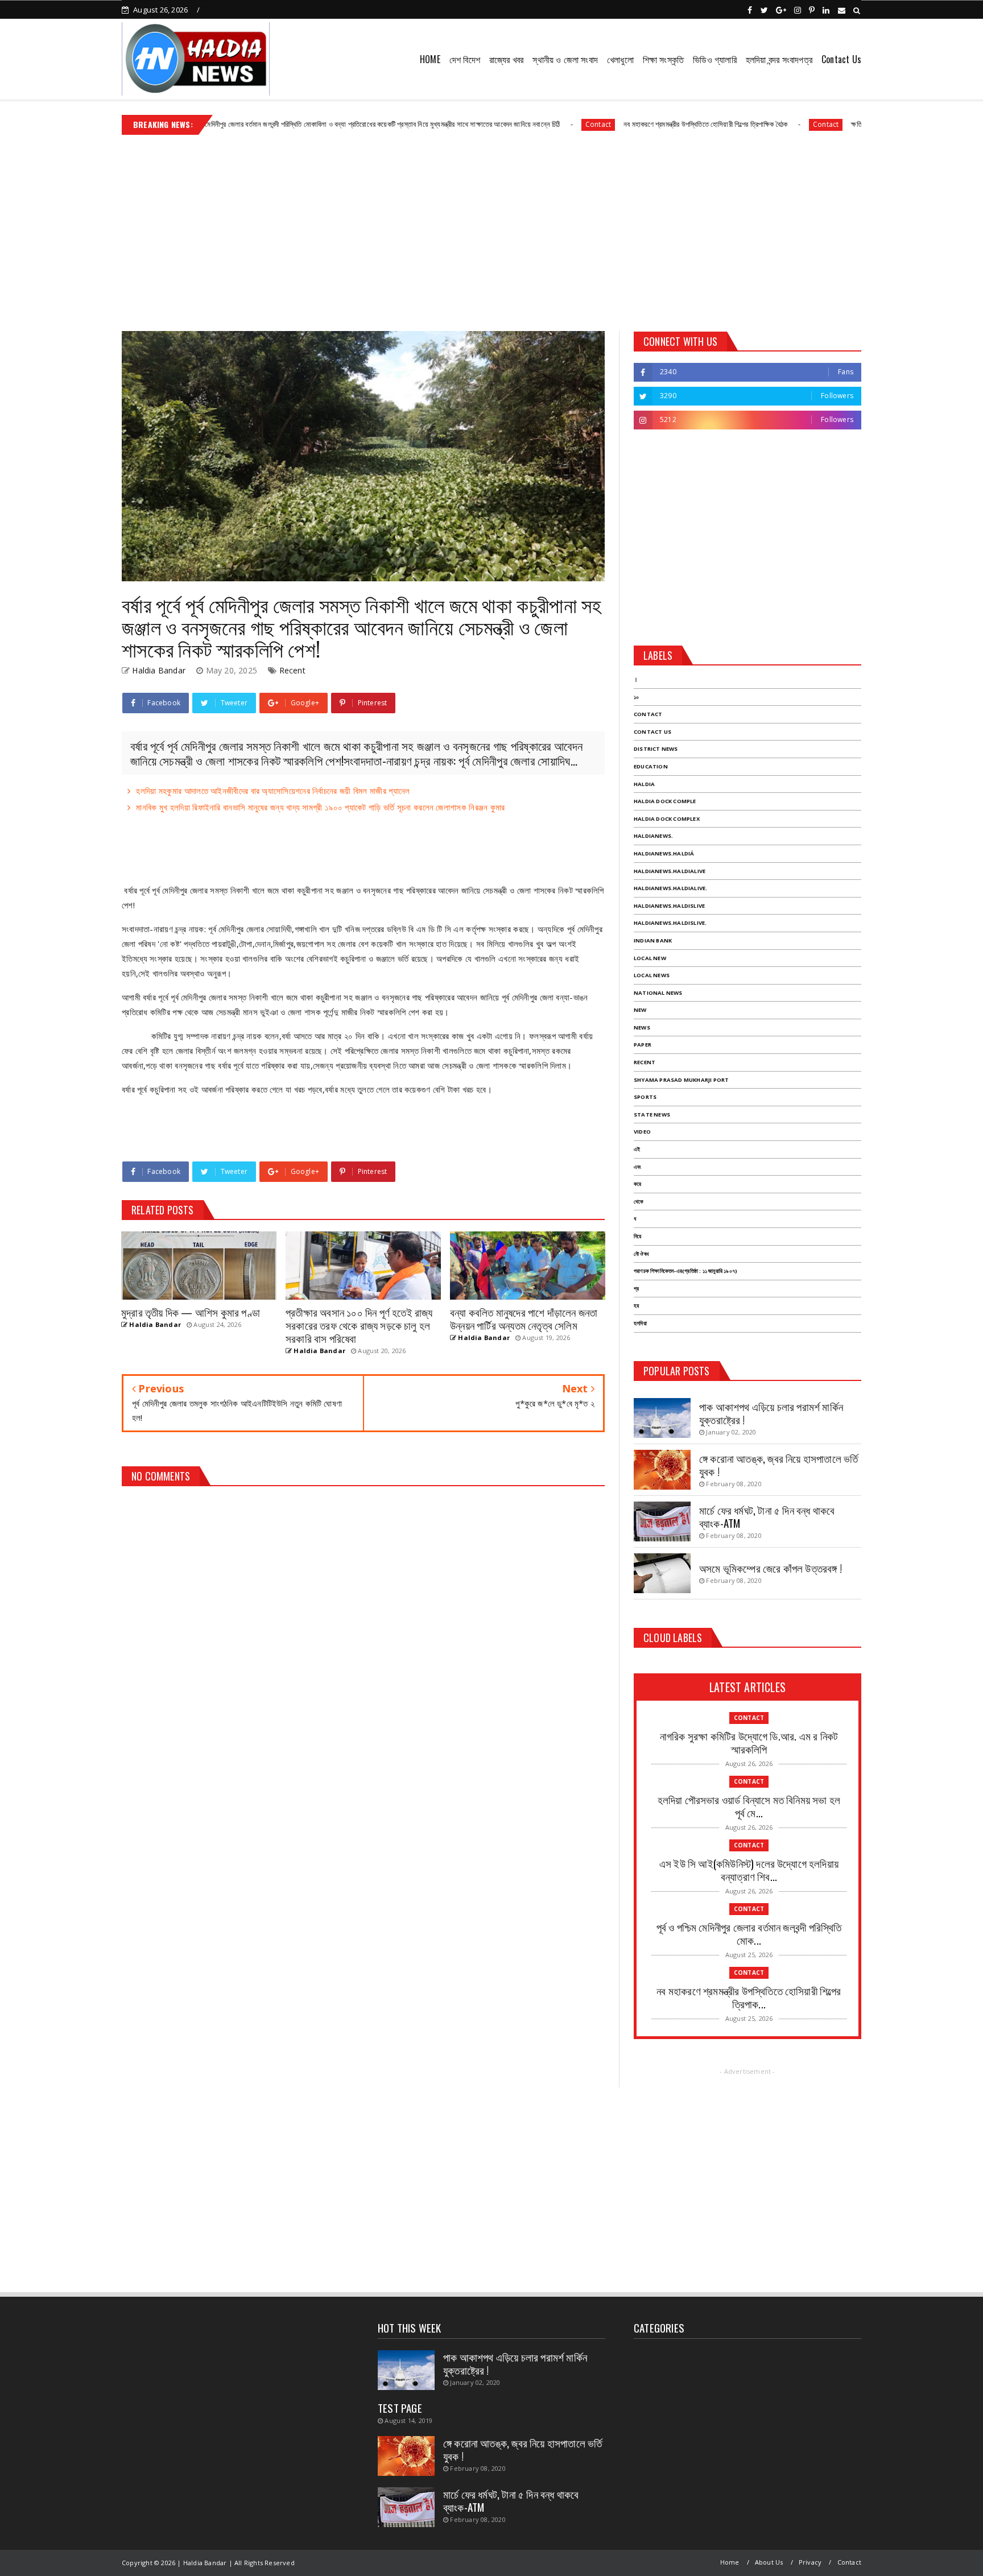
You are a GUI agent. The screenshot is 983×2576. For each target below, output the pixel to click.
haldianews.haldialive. (670, 888)
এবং (637, 1167)
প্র (636, 1289)
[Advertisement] (491, 229)
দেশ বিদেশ (465, 59)
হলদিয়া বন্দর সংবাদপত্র (779, 59)
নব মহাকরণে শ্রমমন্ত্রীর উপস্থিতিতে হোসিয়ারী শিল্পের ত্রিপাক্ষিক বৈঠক (609, 124)
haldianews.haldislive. (670, 923)
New (640, 1010)
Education (651, 766)
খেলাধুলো (620, 59)
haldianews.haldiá (664, 853)
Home (730, 2562)
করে (637, 1184)
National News (658, 993)
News (642, 1027)
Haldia (644, 784)
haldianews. (653, 836)
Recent (292, 670)
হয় (636, 1306)
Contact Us (841, 59)
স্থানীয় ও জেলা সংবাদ (565, 59)
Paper (643, 1045)
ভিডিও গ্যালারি (715, 59)
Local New (650, 958)
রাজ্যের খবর (506, 59)
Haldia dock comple (665, 801)
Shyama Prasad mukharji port (681, 1080)
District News (656, 749)
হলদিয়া (640, 1323)
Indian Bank (653, 940)
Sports (645, 1097)
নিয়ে (637, 1236)
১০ (636, 697)
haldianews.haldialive (670, 871)
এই (637, 1149)
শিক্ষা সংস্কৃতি (663, 59)
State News (652, 1115)
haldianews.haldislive (669, 906)
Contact (502, 124)
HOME (430, 59)
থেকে (639, 1202)
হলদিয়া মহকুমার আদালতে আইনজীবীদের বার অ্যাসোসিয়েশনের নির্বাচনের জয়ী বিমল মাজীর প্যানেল (273, 791)
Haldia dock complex (667, 819)
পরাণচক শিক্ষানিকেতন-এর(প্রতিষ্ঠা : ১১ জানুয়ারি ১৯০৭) (685, 1271)
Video (642, 1132)
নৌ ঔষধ (641, 1254)
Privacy (810, 2562)
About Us (769, 2562)
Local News (652, 975)
